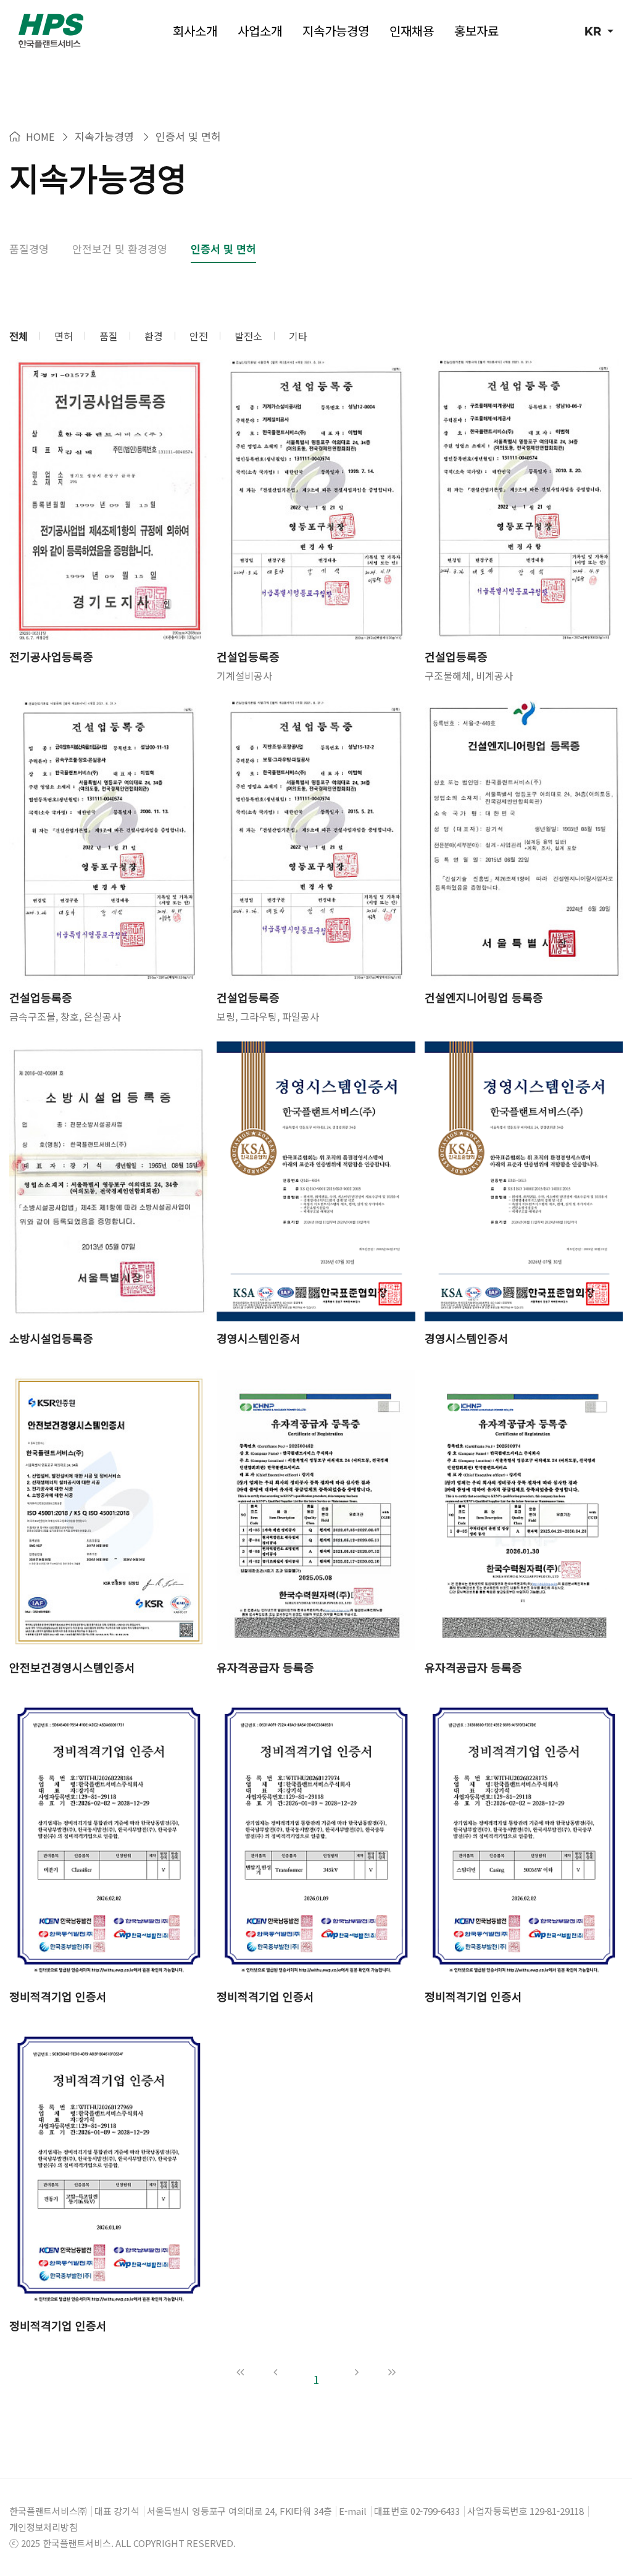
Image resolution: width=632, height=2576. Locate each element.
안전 (199, 336)
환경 (154, 336)
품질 (109, 336)
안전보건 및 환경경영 (120, 249)
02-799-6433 (435, 2511)
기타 (298, 336)
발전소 (248, 336)
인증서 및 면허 (223, 249)
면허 (64, 336)
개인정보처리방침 (44, 2527)
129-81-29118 (557, 2511)
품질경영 (29, 249)
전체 (19, 336)
